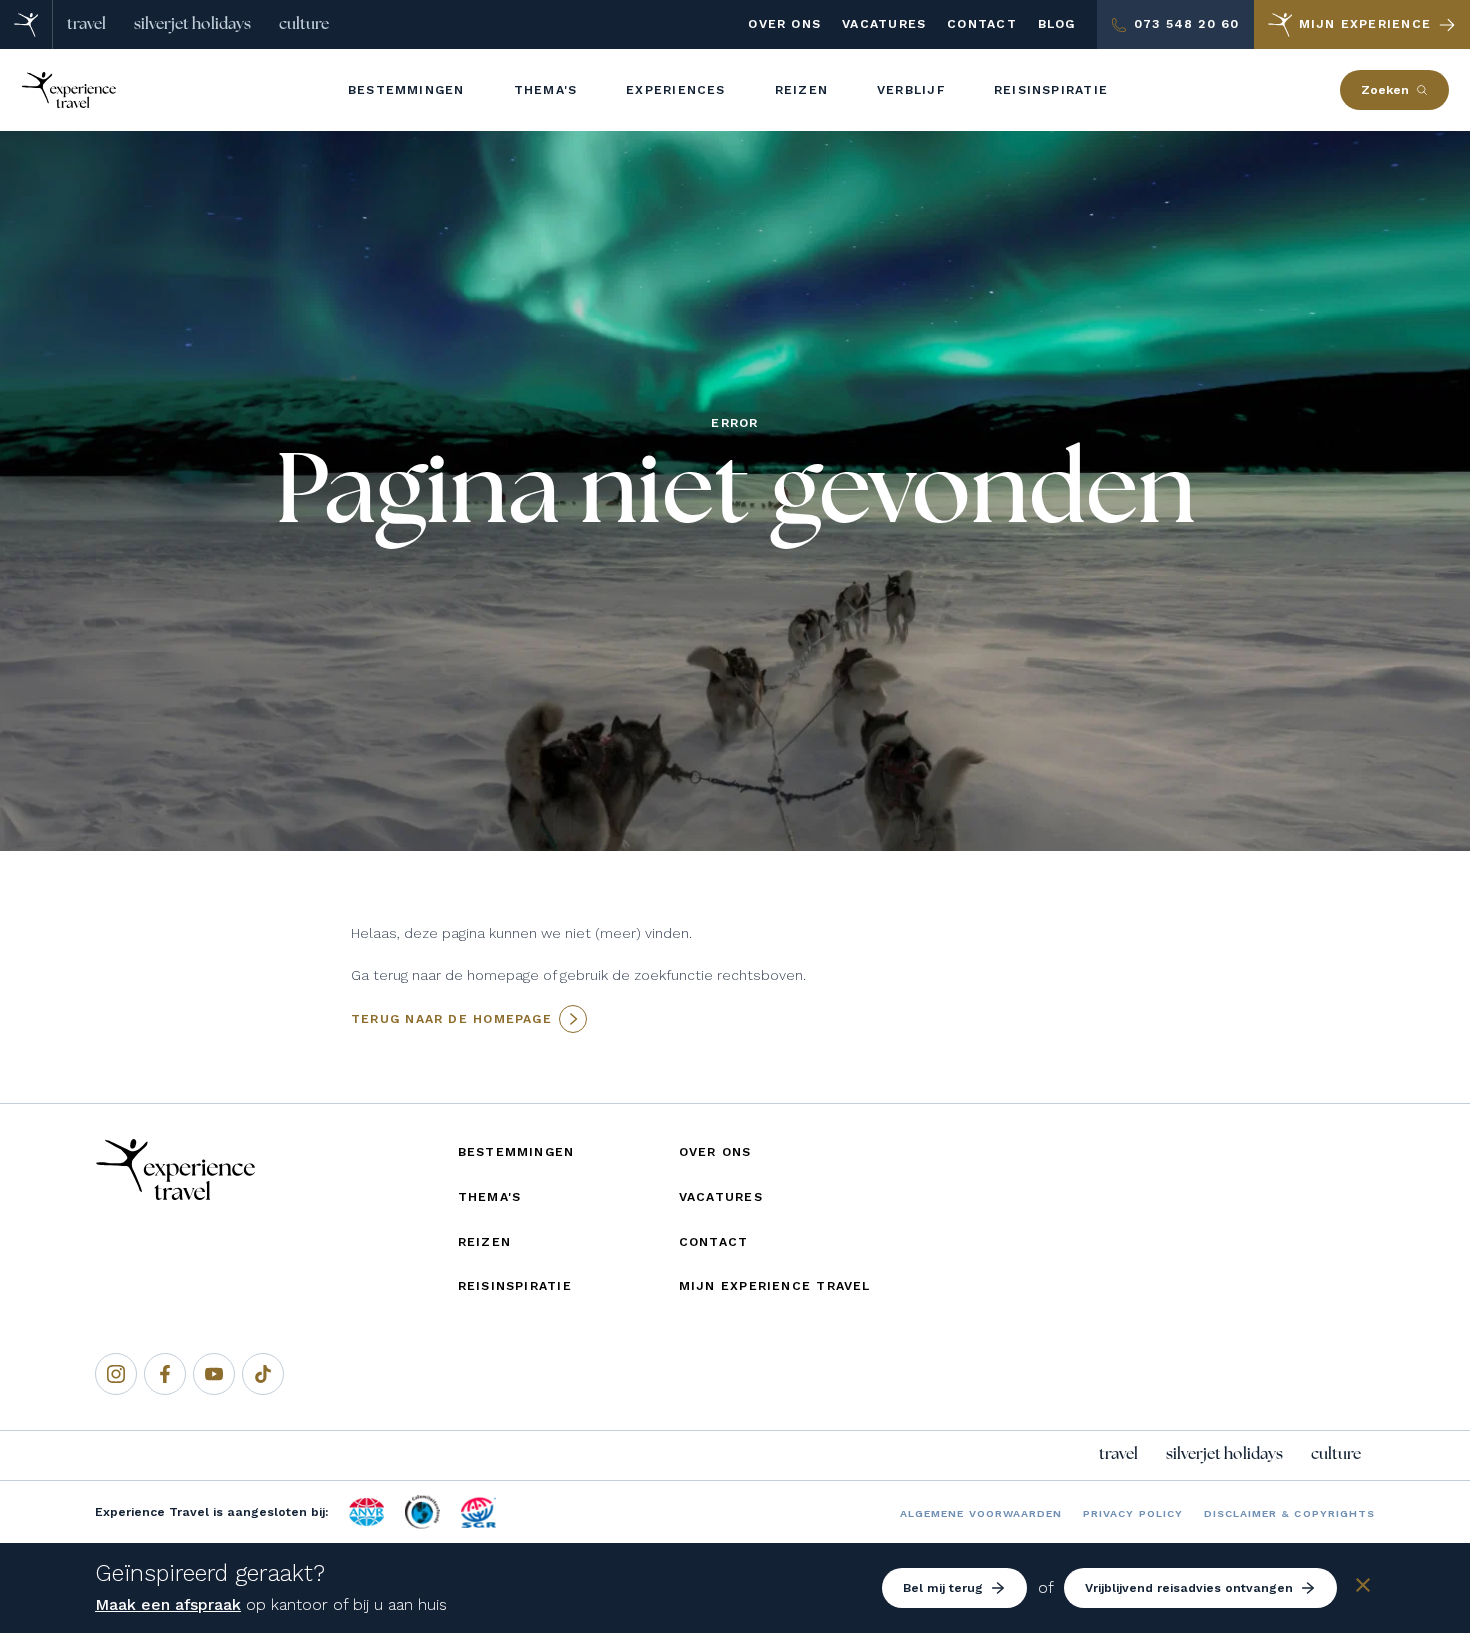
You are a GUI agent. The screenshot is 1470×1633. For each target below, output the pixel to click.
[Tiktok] (263, 1374)
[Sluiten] (1363, 1588)
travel (86, 24)
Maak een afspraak (168, 1604)
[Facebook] (165, 1374)
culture (304, 24)
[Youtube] (214, 1374)
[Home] (26, 24)
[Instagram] (116, 1374)
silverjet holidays (192, 24)
